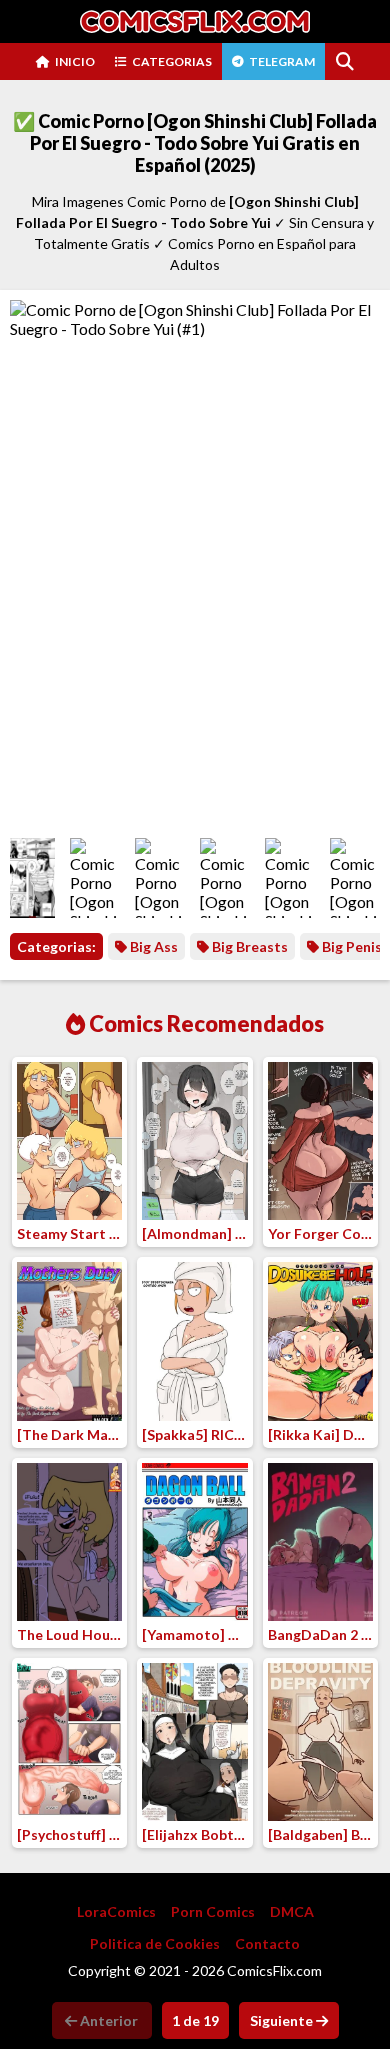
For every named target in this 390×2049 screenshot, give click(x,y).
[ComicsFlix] (195, 21)
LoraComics (116, 1911)
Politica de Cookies (155, 1943)
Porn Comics (213, 1911)
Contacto (267, 1943)
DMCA (292, 1911)
